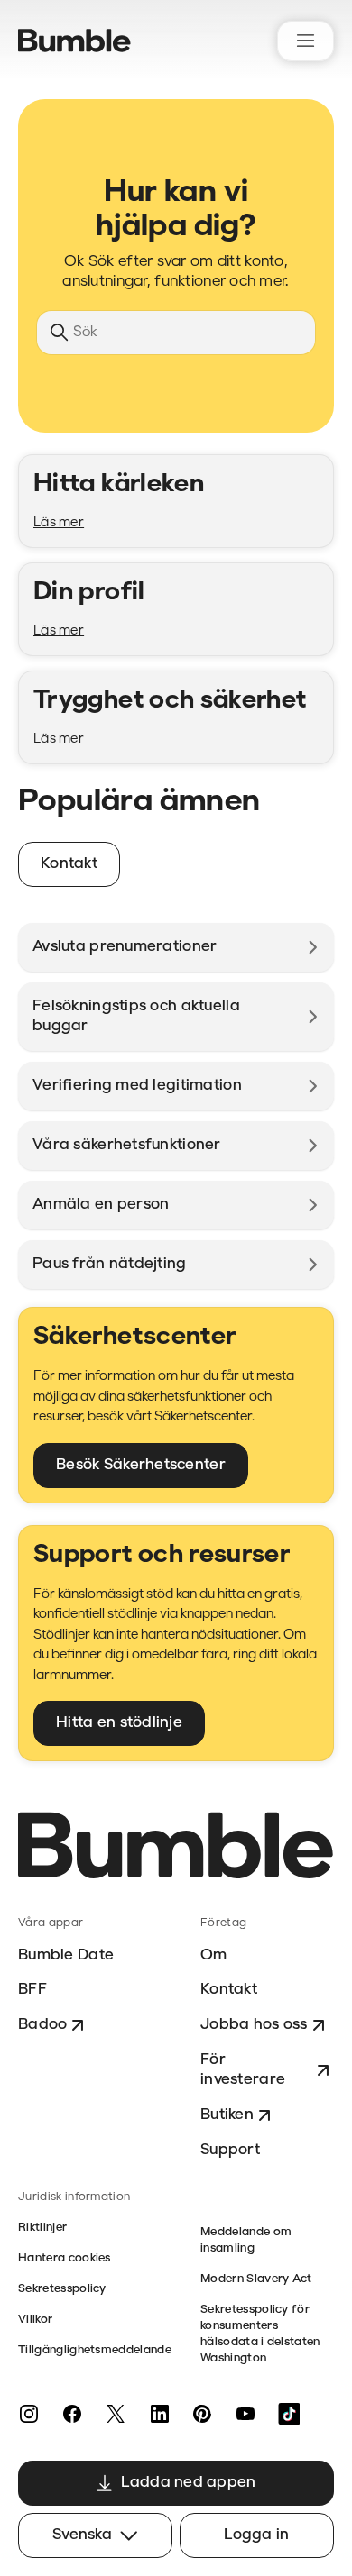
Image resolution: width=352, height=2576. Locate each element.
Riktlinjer (42, 2228)
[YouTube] (245, 2414)
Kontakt (229, 1990)
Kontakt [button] (69, 864)
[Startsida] (74, 41)
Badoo (42, 2025)
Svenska (82, 2535)
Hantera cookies (65, 2258)
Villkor (35, 2320)
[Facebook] (72, 2414)
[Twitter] (116, 2414)
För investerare (243, 2070)
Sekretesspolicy (62, 2289)
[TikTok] (289, 2414)
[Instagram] (29, 2414)
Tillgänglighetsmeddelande (95, 2350)
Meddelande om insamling (246, 2240)
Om (214, 1955)
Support (230, 2150)
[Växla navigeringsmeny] (306, 41)
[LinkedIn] (159, 2414)
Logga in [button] (256, 2535)
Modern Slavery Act (256, 2279)
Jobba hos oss (254, 2025)
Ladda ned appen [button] (188, 2483)
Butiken (227, 2115)
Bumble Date (66, 1955)
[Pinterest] (202, 2414)
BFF (32, 1990)
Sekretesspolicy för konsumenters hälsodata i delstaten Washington (260, 2334)
